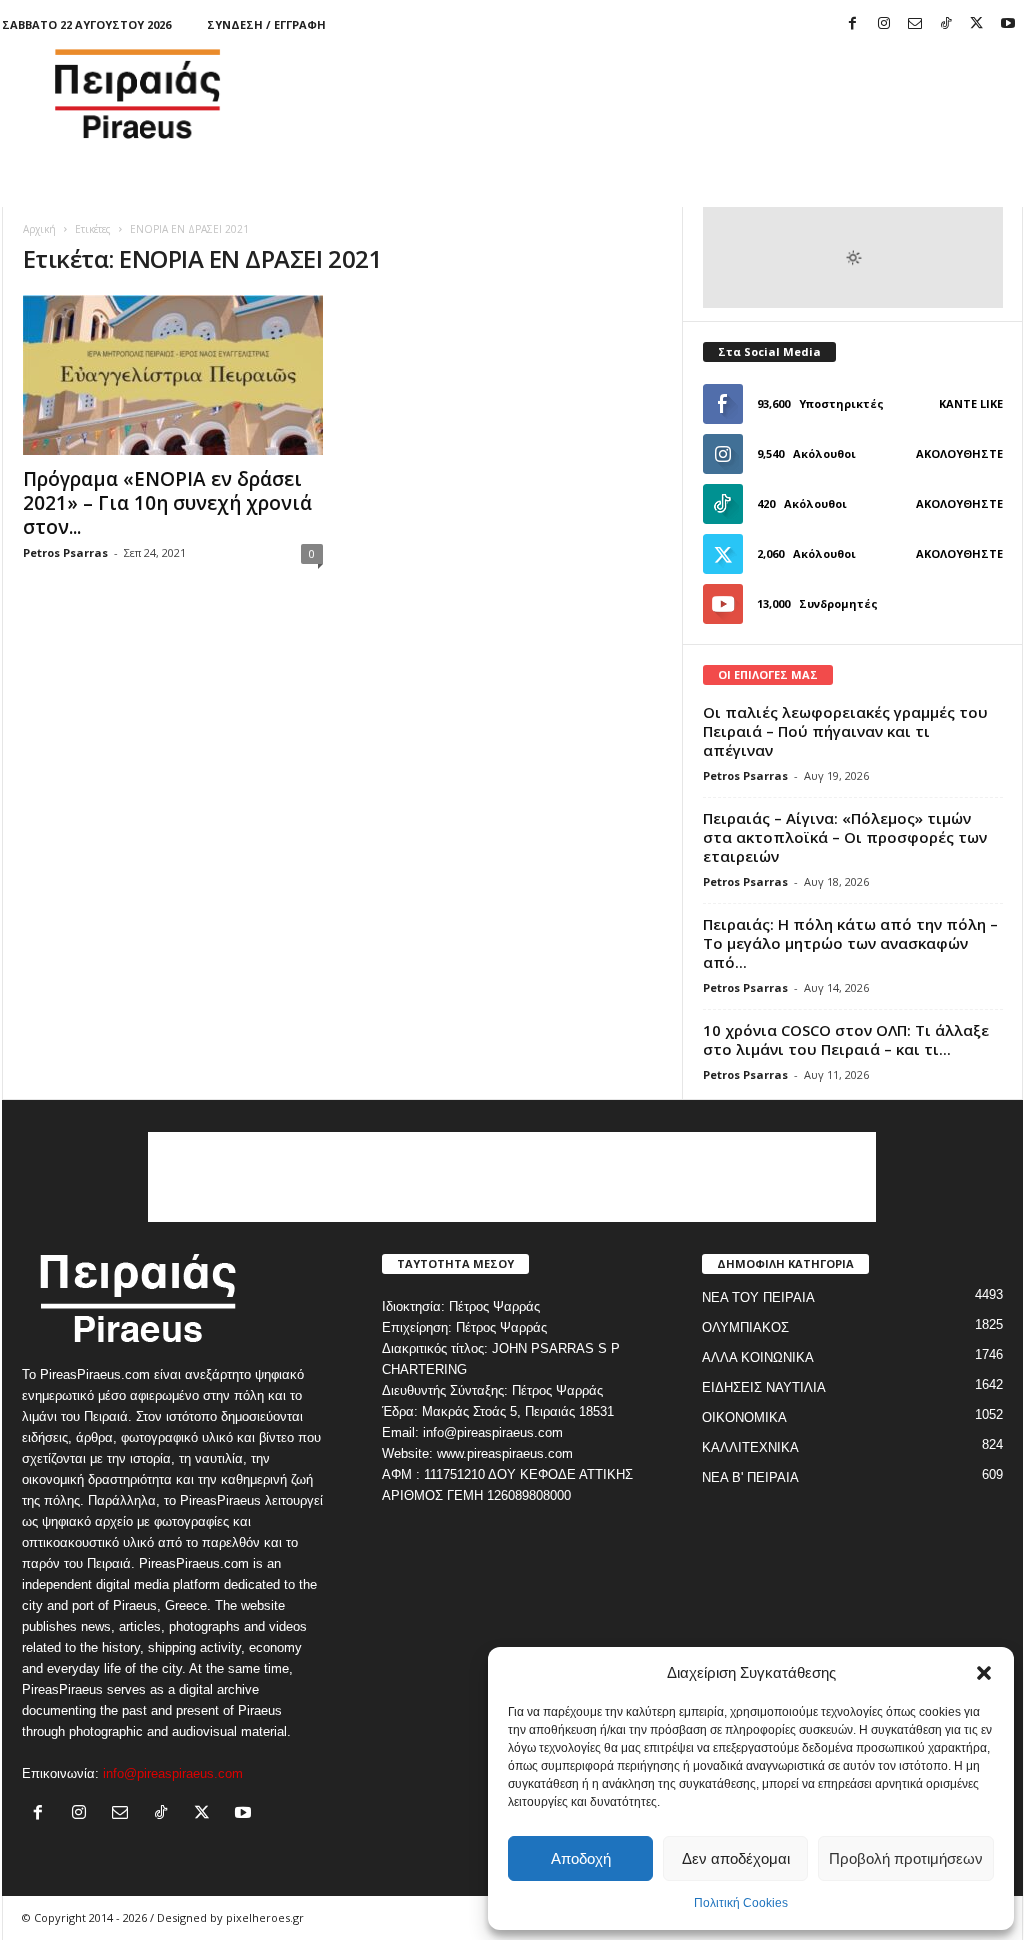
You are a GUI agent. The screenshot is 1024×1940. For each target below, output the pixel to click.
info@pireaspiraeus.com (173, 1773)
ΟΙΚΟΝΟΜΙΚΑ (744, 1417)
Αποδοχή (581, 1858)
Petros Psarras (65, 552)
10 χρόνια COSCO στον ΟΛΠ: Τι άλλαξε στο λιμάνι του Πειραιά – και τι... (846, 1039)
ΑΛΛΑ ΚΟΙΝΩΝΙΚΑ (758, 1357)
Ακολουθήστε (959, 453)
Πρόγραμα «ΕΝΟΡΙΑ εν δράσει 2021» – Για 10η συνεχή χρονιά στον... (167, 503)
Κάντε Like (971, 403)
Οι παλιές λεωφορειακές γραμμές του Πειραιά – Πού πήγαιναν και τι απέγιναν (845, 731)
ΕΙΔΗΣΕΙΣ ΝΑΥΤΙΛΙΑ (764, 1387)
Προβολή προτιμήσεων (906, 1858)
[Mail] (915, 24)
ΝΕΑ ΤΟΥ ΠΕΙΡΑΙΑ (758, 1297)
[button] (984, 1673)
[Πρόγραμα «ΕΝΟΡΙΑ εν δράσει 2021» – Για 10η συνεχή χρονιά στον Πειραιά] (173, 375)
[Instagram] (884, 24)
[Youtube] (1008, 24)
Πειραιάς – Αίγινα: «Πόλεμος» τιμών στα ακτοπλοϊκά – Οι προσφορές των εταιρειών (845, 837)
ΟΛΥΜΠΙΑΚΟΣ (745, 1327)
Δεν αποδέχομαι (736, 1858)
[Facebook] (853, 24)
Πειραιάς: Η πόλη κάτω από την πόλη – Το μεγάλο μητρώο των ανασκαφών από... (850, 943)
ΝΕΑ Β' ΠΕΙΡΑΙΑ (750, 1477)
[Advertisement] (659, 94)
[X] (977, 24)
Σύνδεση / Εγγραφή (266, 24)
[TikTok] (946, 24)
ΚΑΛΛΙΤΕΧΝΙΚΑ (750, 1447)
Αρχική (39, 229)
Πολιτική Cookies (741, 1903)
